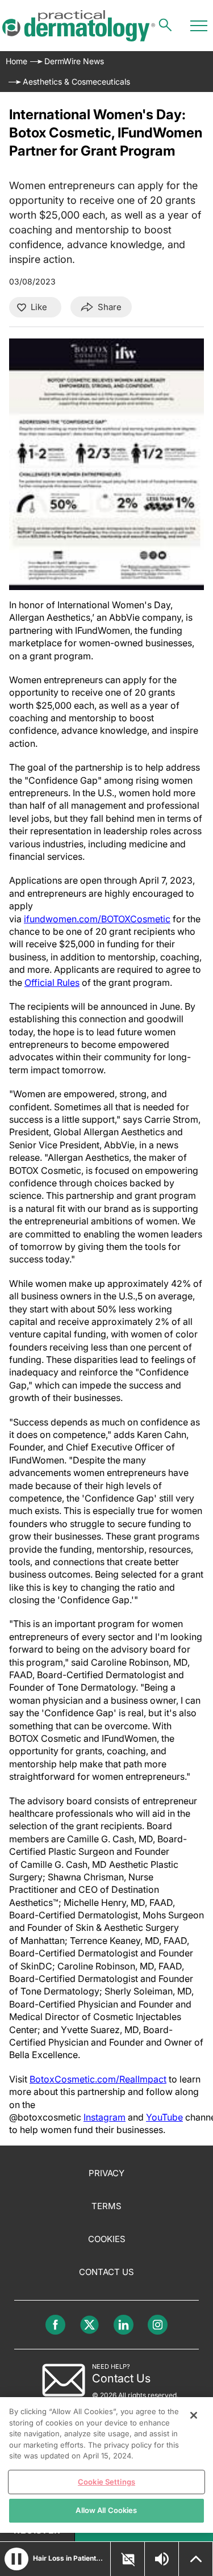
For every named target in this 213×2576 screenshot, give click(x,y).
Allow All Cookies (106, 2510)
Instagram (105, 2117)
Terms (106, 2206)
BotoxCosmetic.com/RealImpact (98, 2079)
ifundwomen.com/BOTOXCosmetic (97, 919)
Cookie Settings (106, 2482)
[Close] (194, 2415)
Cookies (107, 2239)
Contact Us (106, 2272)
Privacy (106, 2173)
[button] (16, 2559)
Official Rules (52, 982)
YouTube (164, 2117)
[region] (106, 2465)
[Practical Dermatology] (79, 26)
